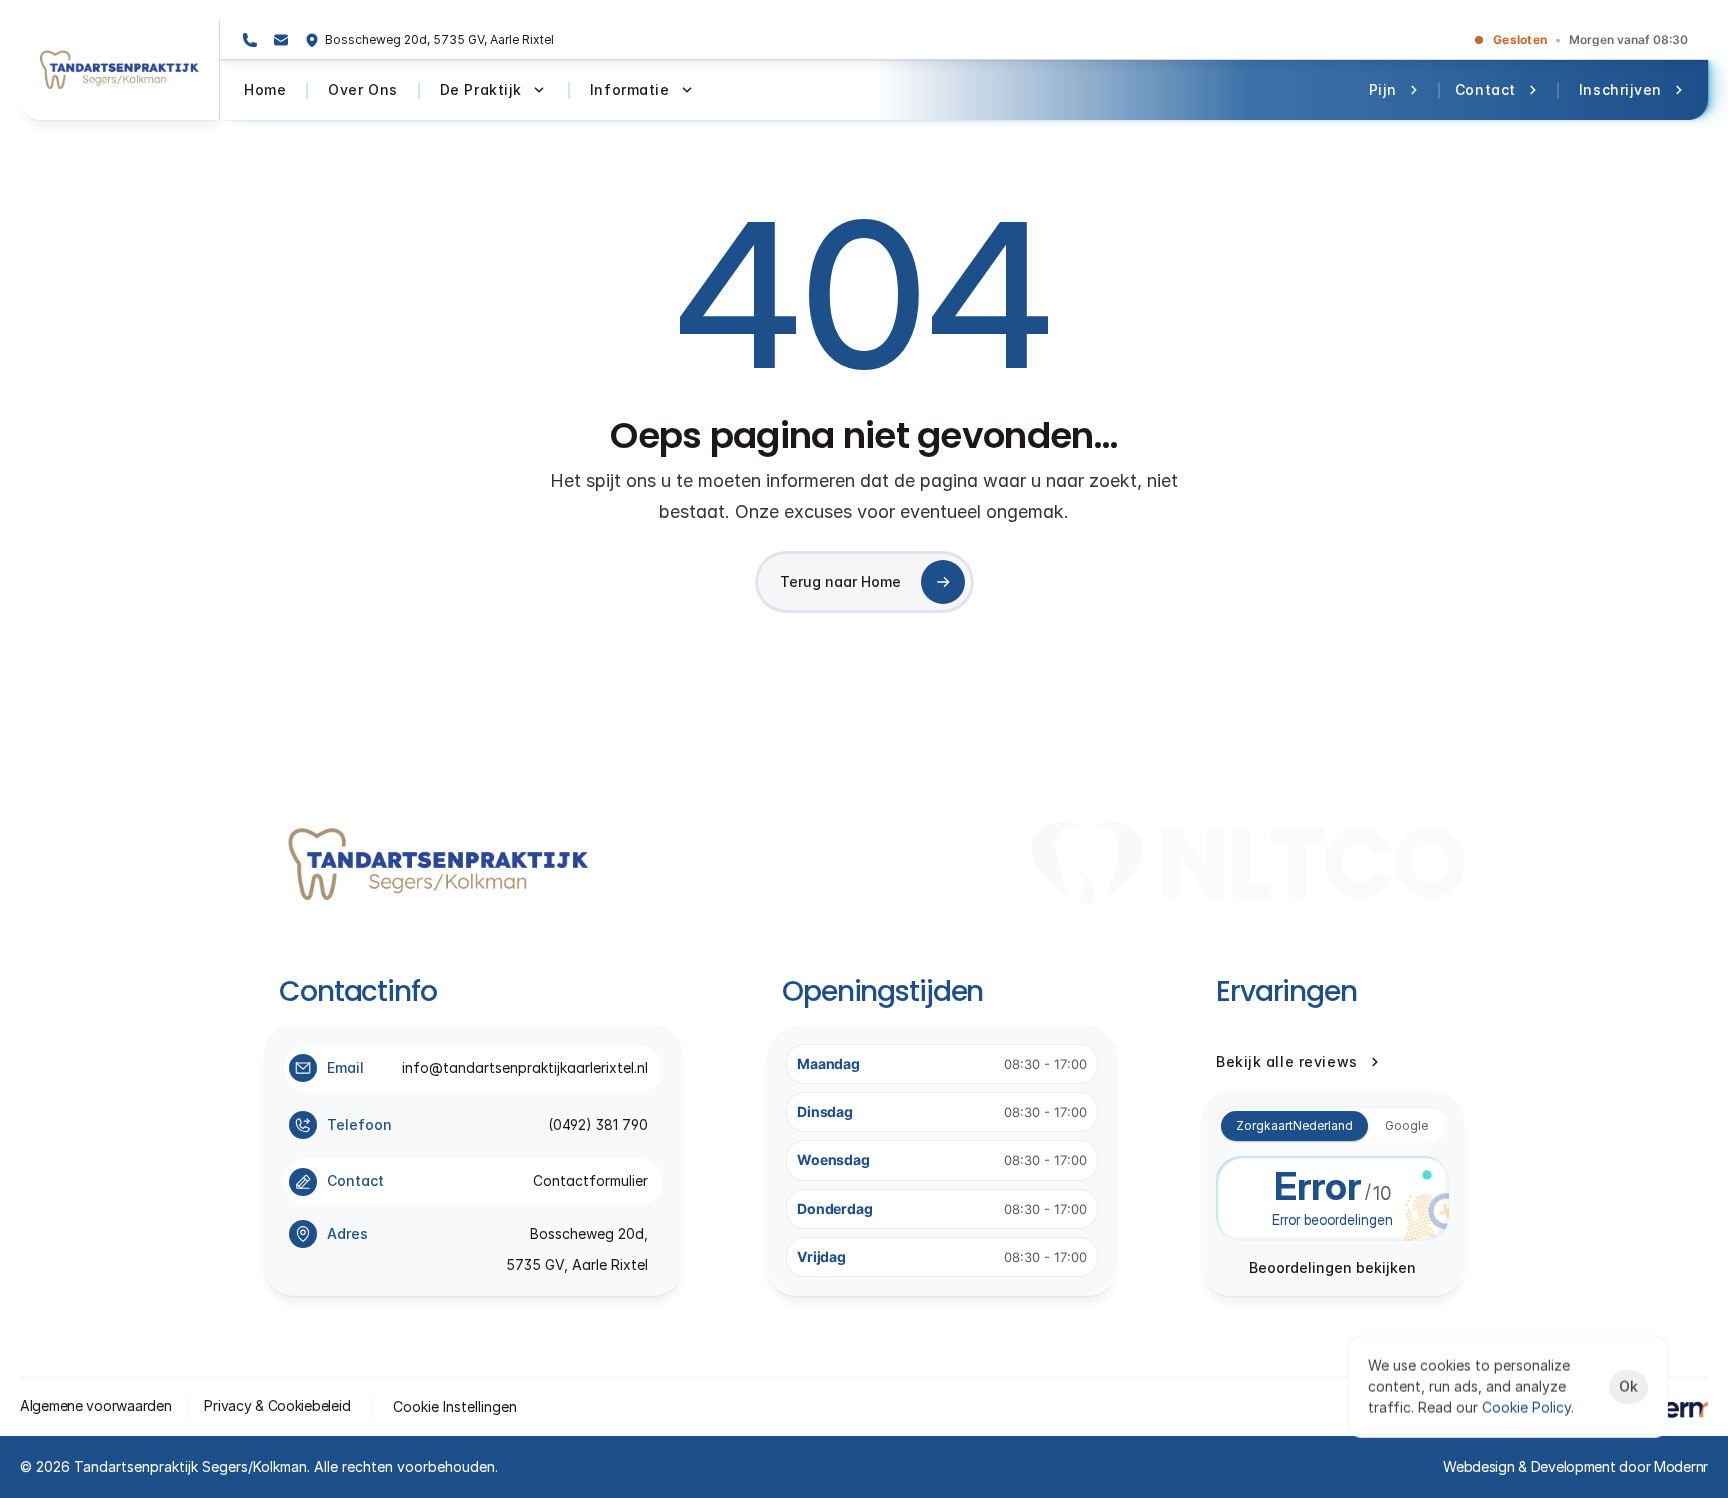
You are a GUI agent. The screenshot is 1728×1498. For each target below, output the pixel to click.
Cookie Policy (1526, 1407)
